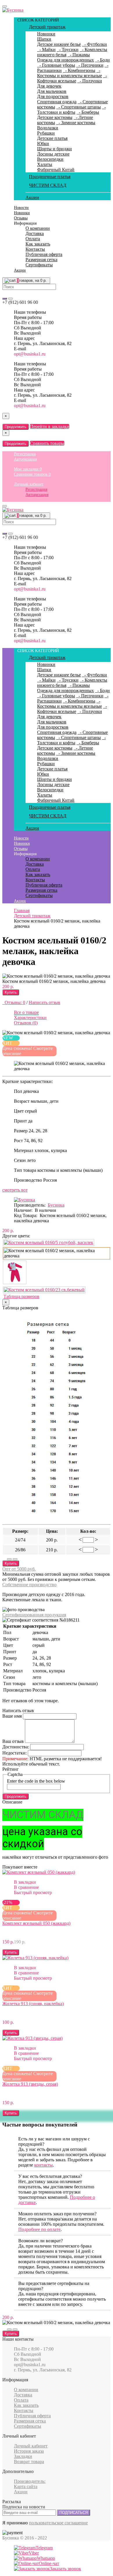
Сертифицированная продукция (34, 1615)
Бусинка (56, 1205)
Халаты (45, 164)
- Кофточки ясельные (72, 78)
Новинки (46, 34)
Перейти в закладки (50, 426)
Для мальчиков (52, 91)
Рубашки (46, 133)
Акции (32, 197)
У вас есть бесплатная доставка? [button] (50, 2176)
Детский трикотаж (47, 27)
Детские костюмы (55, 117)
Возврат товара (29, 2462)
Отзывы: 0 (14, 1002)
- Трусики (68, 49)
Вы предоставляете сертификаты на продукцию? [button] (54, 2286)
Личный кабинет (29, 484)
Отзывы (21, 218)
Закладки (23, 2456)
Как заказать (38, 244)
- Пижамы (79, 55)
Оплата (33, 239)
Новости (21, 208)
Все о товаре (26, 1012)
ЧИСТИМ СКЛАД (48, 185)
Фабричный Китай (56, 170)
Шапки (44, 39)
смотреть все (15, 1190)
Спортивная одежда (57, 102)
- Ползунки (90, 81)
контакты (43, 2165)
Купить (11, 992)
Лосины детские (53, 154)
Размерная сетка (41, 260)
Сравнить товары (47, 443)
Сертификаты (39, 265)
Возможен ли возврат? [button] (41, 2241)
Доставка (35, 233)
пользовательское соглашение (58, 2523)
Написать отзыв (44, 1002)
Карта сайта (26, 2486)
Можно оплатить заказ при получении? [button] (57, 2214)
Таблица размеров (21, 1296)
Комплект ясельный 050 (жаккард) (36, 1923)
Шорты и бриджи (54, 149)
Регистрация (25, 454)
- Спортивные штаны (79, 107)
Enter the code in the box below (36, 1781)
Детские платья (52, 138)
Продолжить (16, 427)
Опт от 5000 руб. (19, 1569)
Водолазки (48, 128)
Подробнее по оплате (39, 2229)
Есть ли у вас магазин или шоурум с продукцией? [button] (54, 2141)
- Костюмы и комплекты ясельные (70, 73)
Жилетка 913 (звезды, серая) (30, 2084)
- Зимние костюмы (76, 123)
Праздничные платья (50, 177)
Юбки (43, 143)
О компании (38, 228)
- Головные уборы (56, 65)
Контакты (35, 249)
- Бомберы (88, 112)
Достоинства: (16, 1747)
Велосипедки (50, 159)
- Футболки (94, 44)
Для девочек (49, 86)
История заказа (29, 2451)
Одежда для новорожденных (65, 60)
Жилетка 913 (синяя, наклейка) (33, 2004)
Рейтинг (11, 1769)
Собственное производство (29, 1585)
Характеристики (30, 1018)
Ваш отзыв (13, 1741)
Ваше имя (12, 1716)
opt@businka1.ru (30, 354)
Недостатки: (14, 1753)
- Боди (102, 60)
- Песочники (90, 65)
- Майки (46, 49)
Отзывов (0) (26, 1023)
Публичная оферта (44, 254)
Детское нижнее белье (59, 44)
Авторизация (25, 459)
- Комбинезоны (79, 70)
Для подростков (53, 96)
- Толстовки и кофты (71, 110)
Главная (22, 910)
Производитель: (30, 2481)
